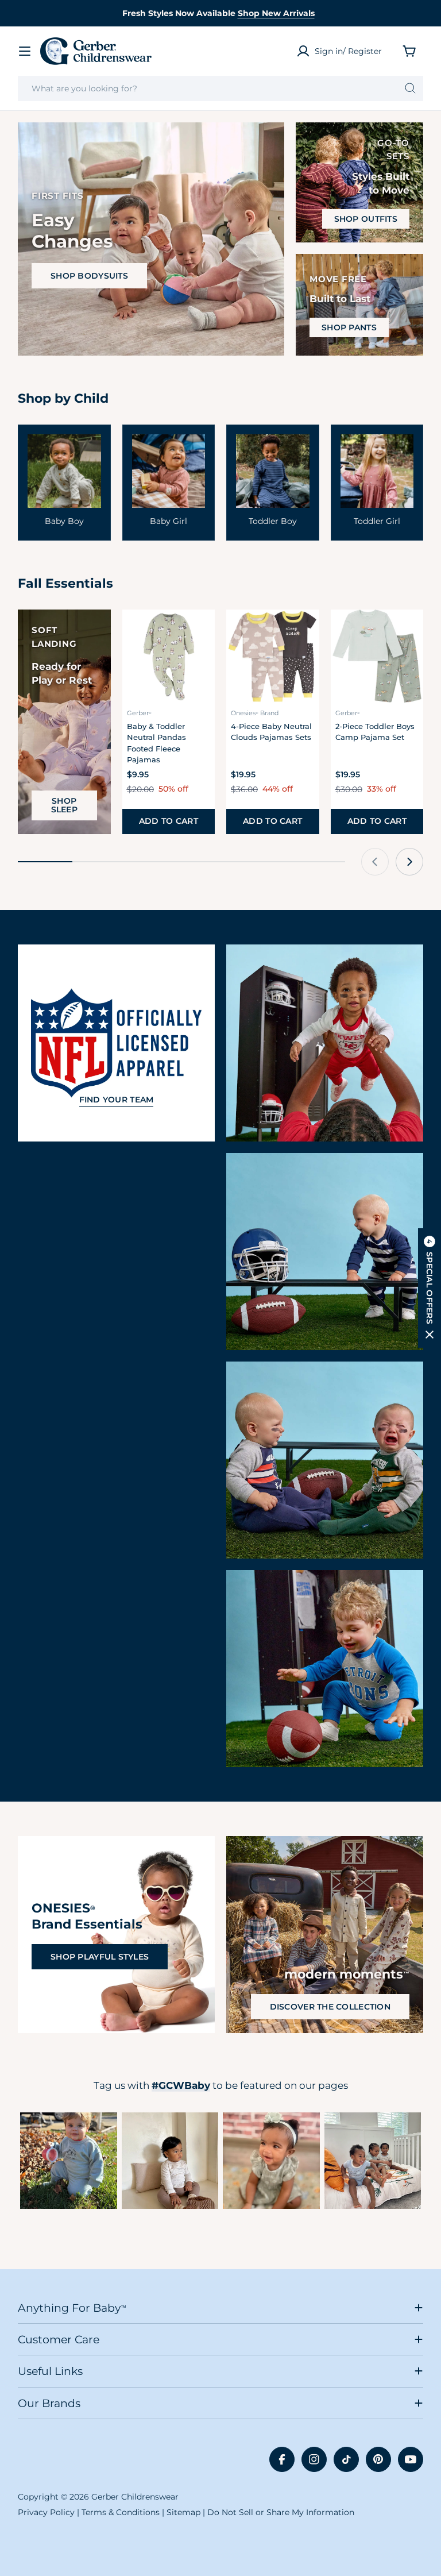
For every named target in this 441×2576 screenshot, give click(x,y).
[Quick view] (199, 634)
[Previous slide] (375, 862)
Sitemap (183, 2512)
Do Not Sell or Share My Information (281, 2512)
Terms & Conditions (121, 2512)
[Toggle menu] (25, 51)
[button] (430, 1288)
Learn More (69, 2161)
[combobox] (220, 88)
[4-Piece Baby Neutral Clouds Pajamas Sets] (273, 656)
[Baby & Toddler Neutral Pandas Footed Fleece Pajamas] (169, 656)
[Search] (410, 88)
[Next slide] (409, 862)
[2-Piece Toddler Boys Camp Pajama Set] (377, 656)
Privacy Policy (46, 2512)
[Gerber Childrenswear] (325, 1043)
